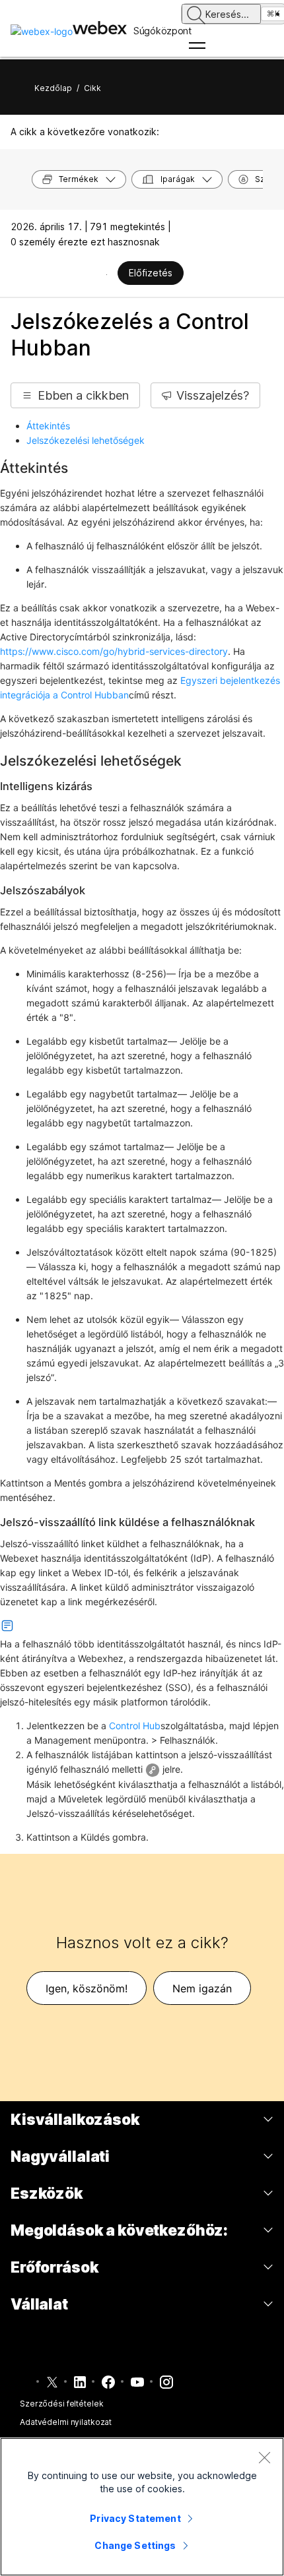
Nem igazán (202, 1988)
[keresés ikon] (196, 15)
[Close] (264, 2457)
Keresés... (227, 14)
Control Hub (135, 1726)
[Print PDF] (107, 274)
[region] (142, 2507)
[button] (75, 395)
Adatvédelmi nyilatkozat (66, 2422)
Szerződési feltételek (61, 2404)
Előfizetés (151, 273)
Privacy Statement (135, 2518)
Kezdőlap (53, 88)
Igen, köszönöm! (87, 1988)
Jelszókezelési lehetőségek (86, 440)
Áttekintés (48, 426)
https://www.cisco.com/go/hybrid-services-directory (114, 651)
